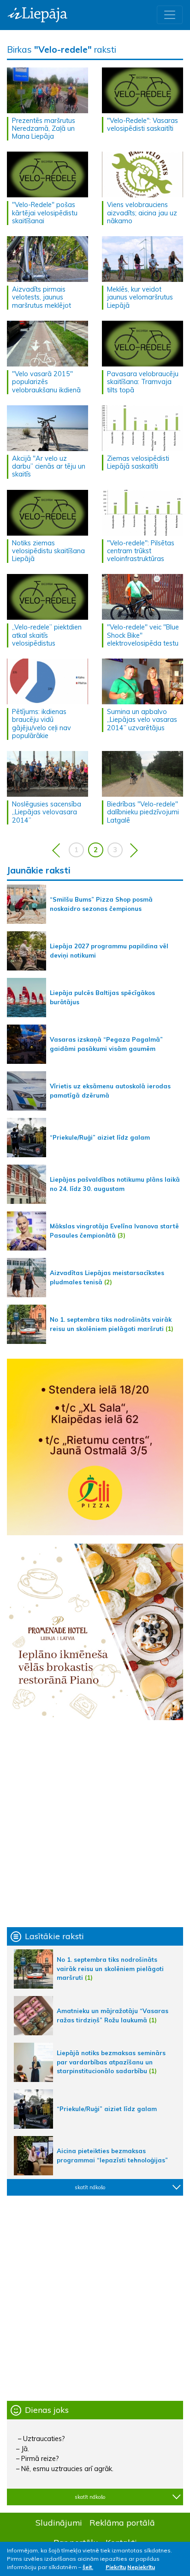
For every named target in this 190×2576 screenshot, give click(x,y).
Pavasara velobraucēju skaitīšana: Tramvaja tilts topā (143, 382)
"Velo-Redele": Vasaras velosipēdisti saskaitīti (142, 125)
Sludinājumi (59, 2522)
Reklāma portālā (122, 2522)
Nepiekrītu (141, 2567)
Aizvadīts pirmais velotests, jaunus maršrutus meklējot (42, 297)
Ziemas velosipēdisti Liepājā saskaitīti (138, 462)
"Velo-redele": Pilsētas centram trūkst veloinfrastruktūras (141, 551)
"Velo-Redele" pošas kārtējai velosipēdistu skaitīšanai (45, 213)
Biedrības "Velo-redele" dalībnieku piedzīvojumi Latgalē (143, 812)
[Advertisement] (95, 1824)
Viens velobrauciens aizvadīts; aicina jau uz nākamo (142, 213)
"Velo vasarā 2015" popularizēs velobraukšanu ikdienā (46, 382)
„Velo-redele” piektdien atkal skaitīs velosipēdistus (47, 635)
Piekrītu (116, 2567)
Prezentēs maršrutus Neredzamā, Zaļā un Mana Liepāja (44, 129)
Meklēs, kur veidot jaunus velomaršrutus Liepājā (140, 297)
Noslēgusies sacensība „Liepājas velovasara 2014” (47, 812)
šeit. (88, 2567)
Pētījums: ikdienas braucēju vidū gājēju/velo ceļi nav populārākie (42, 724)
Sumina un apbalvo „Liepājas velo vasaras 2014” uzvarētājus (142, 720)
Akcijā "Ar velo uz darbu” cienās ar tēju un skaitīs (49, 467)
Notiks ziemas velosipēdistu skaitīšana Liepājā (48, 551)
